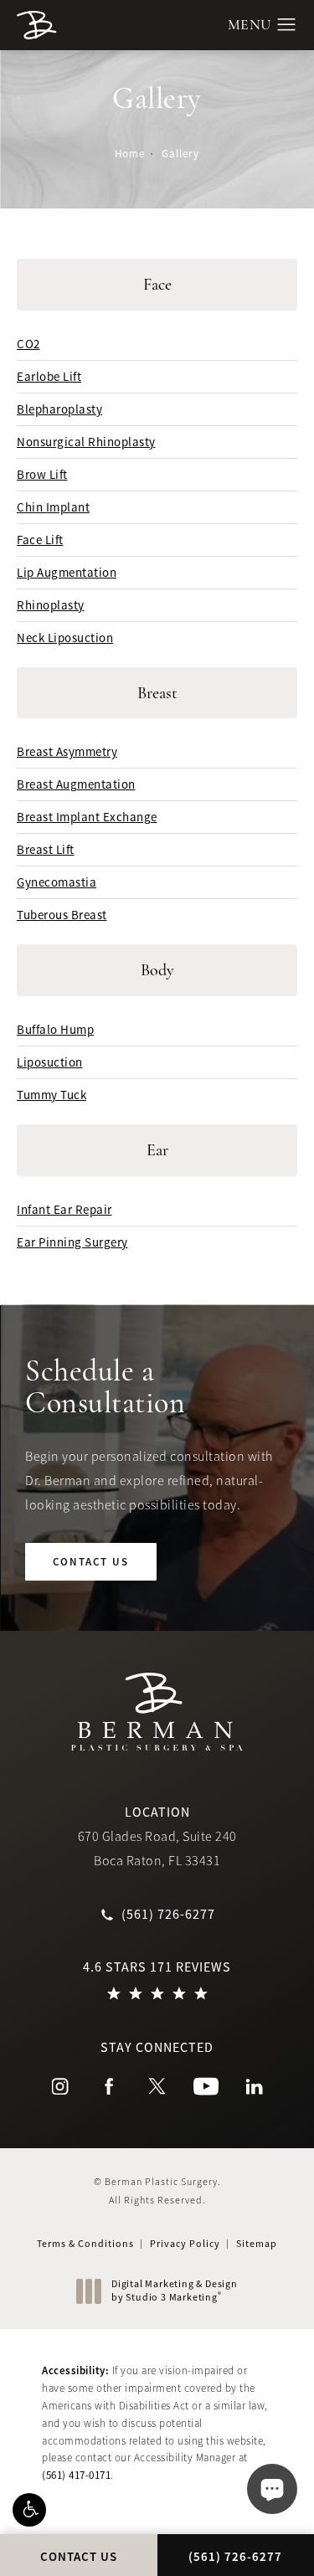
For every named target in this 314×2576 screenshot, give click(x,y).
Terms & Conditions (85, 2244)
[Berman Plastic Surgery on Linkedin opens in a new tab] (255, 2086)
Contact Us (91, 1562)
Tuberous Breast (62, 915)
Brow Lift (42, 474)
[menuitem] (60, 2086)
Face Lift (40, 540)
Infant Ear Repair (64, 1209)
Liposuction (50, 1062)
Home (130, 154)
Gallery (180, 154)
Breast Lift (46, 849)
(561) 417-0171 (76, 2475)
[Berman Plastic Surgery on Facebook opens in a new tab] (109, 2086)
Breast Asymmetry (67, 751)
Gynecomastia (57, 882)
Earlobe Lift (49, 376)
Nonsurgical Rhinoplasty (86, 442)
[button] (29, 2510)
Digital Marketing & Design (174, 2291)
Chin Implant (53, 507)
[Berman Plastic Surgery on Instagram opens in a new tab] (60, 2086)
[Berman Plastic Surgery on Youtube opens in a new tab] (206, 2086)
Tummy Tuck (51, 1095)
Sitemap (257, 2244)
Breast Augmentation (76, 784)
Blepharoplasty (59, 409)
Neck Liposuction (65, 638)
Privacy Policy (185, 2244)
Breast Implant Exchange (87, 817)
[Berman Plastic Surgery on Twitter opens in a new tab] (157, 2086)
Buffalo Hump (55, 1029)
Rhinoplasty (51, 605)
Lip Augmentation (67, 572)
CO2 (28, 344)
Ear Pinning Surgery (72, 1242)
